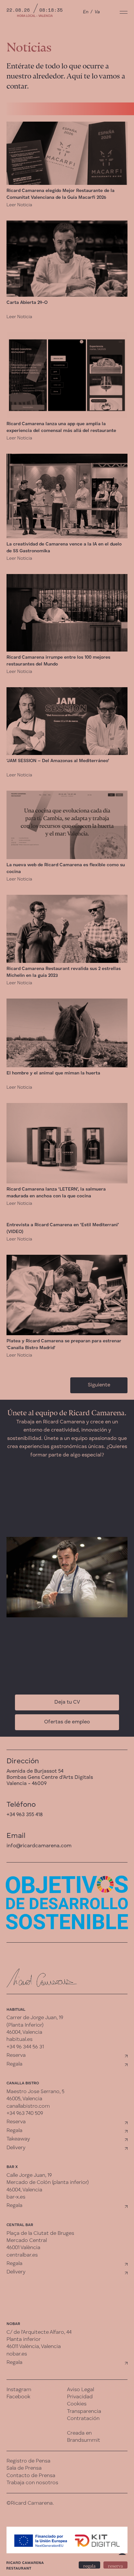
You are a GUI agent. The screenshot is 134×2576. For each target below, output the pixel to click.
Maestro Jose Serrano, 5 (35, 2092)
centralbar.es (22, 2255)
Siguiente (99, 1385)
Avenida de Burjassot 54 (35, 1771)
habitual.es (20, 2040)
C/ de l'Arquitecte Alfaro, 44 (39, 2332)
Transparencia (84, 2412)
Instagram (19, 2390)
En (86, 12)
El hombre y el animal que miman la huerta (53, 1073)
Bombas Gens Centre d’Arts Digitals (50, 1778)
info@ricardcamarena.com (39, 1846)
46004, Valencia (24, 2032)
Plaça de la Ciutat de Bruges (40, 2234)
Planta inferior (24, 2340)
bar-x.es (16, 2197)
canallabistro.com (28, 2106)
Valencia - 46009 (27, 1784)
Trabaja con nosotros (32, 2483)
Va (97, 12)
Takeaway (18, 2139)
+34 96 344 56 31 (25, 2047)
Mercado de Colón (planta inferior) (48, 2183)
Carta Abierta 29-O (27, 303)
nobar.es (17, 2354)
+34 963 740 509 (25, 2114)
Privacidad (80, 2397)
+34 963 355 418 (25, 1815)
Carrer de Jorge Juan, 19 (35, 2018)
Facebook (18, 2397)
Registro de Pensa (28, 2461)
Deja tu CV (67, 1702)
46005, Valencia (24, 2099)
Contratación (83, 2419)
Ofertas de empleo (67, 1722)
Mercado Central (27, 2241)
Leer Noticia (19, 205)
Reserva (16, 2055)
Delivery (16, 2148)
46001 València (23, 2248)
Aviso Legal (80, 2390)
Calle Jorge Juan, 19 (29, 2175)
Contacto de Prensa (31, 2476)
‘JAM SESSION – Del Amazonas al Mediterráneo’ (58, 761)
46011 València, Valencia (34, 2347)
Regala (14, 2064)
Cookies (77, 2404)
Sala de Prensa (24, 2468)
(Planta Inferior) (25, 2025)
